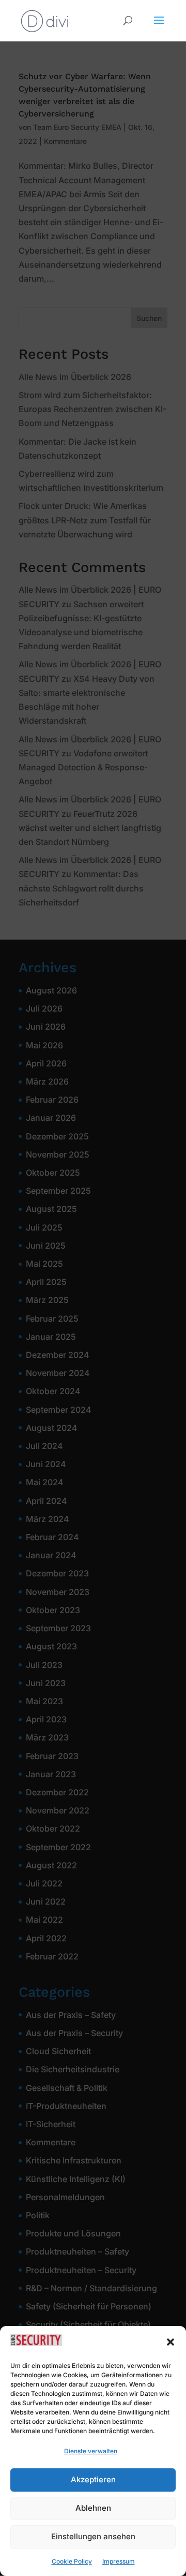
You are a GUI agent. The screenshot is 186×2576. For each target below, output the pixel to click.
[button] (171, 2342)
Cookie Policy (72, 2561)
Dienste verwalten (91, 2451)
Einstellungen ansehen (93, 2536)
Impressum (119, 2561)
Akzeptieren (93, 2479)
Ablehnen (93, 2508)
